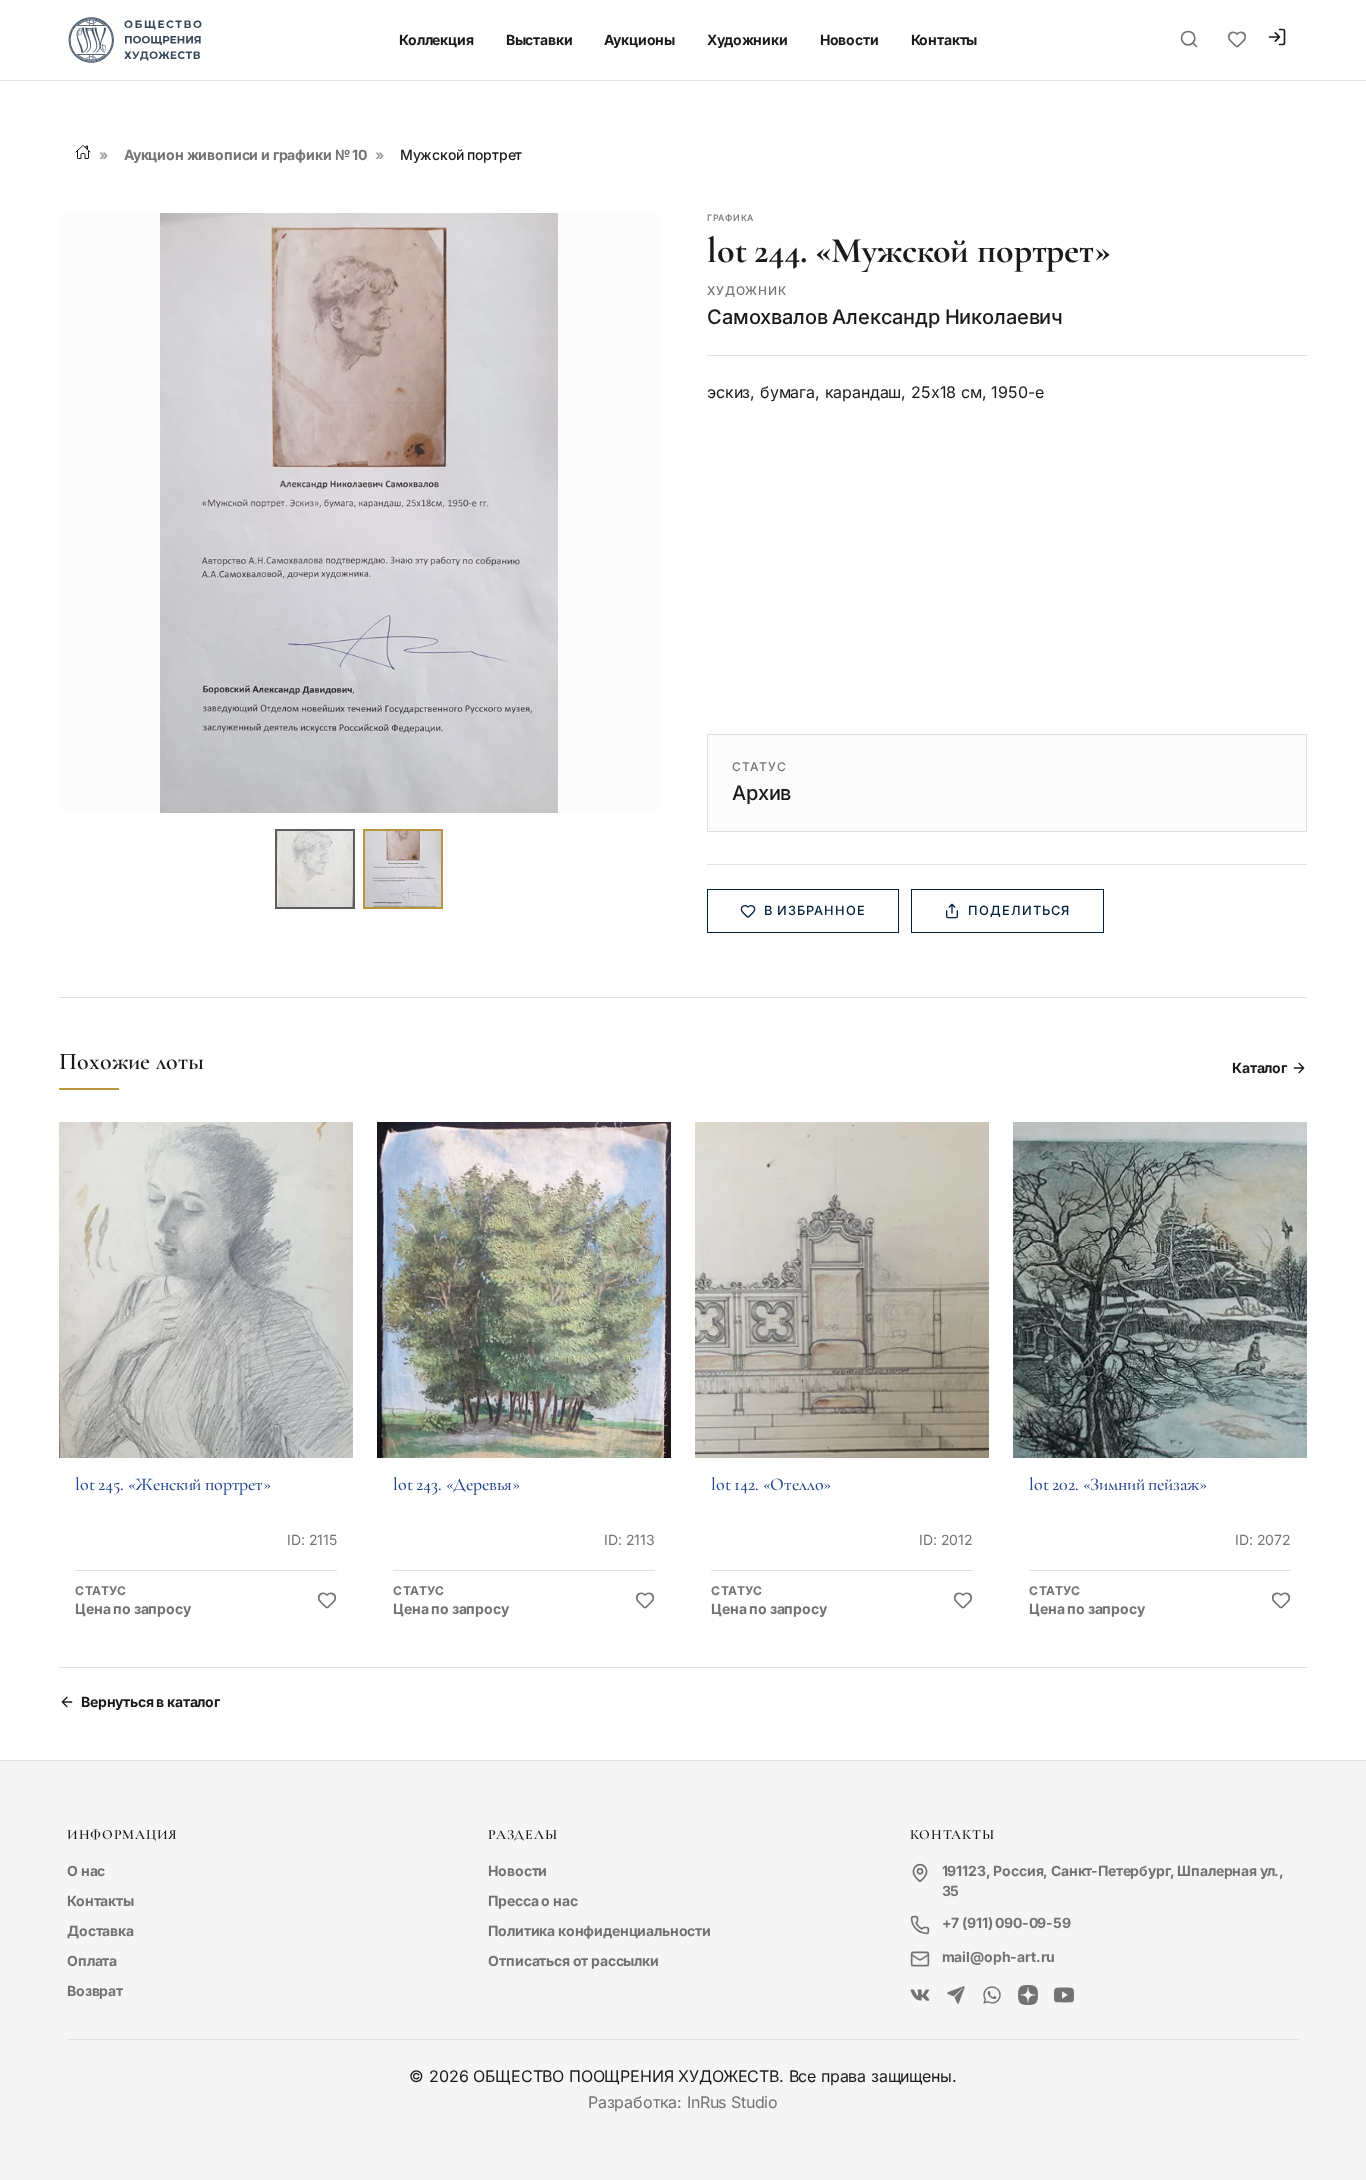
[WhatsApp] (992, 1996)
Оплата (92, 1960)
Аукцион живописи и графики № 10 (245, 154)
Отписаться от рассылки (573, 1960)
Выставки (539, 39)
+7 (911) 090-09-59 (1006, 1922)
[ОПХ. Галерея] (956, 1996)
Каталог (1259, 1067)
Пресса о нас (532, 1900)
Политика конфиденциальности (599, 1930)
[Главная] (83, 152)
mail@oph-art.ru (999, 1956)
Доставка (100, 1930)
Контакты (944, 39)
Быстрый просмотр (206, 1317)
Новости (849, 39)
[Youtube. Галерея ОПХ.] (1064, 1996)
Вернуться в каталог (150, 1701)
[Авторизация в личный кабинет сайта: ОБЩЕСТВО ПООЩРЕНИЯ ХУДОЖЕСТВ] (1277, 39)
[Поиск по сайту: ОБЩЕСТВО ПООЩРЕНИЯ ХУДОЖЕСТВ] (1189, 40)
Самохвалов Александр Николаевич (885, 317)
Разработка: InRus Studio (683, 2102)
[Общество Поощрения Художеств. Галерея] (920, 1996)
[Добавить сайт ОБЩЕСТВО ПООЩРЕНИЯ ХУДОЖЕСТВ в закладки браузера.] (1237, 40)
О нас (86, 1870)
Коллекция (436, 39)
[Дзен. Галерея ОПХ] (1028, 1996)
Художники (747, 39)
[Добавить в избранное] (327, 1601)
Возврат (95, 1990)
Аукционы (639, 39)
